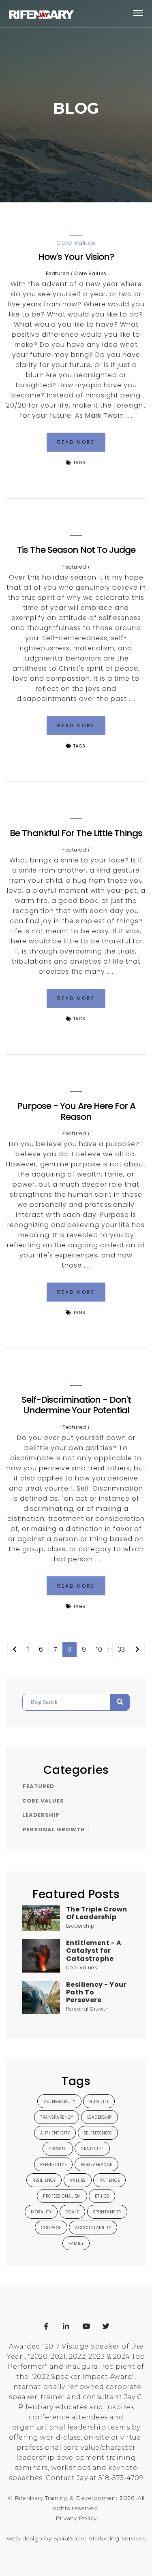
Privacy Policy (76, 2518)
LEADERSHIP (41, 1815)
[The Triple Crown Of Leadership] (41, 1918)
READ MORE (76, 442)
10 (99, 1649)
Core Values (90, 273)
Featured (58, 273)
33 (121, 1649)
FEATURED (39, 1786)
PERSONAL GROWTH (54, 1830)
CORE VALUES (43, 1801)
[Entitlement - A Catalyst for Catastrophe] (41, 1955)
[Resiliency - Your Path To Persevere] (41, 1997)
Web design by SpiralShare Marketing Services (76, 2538)
